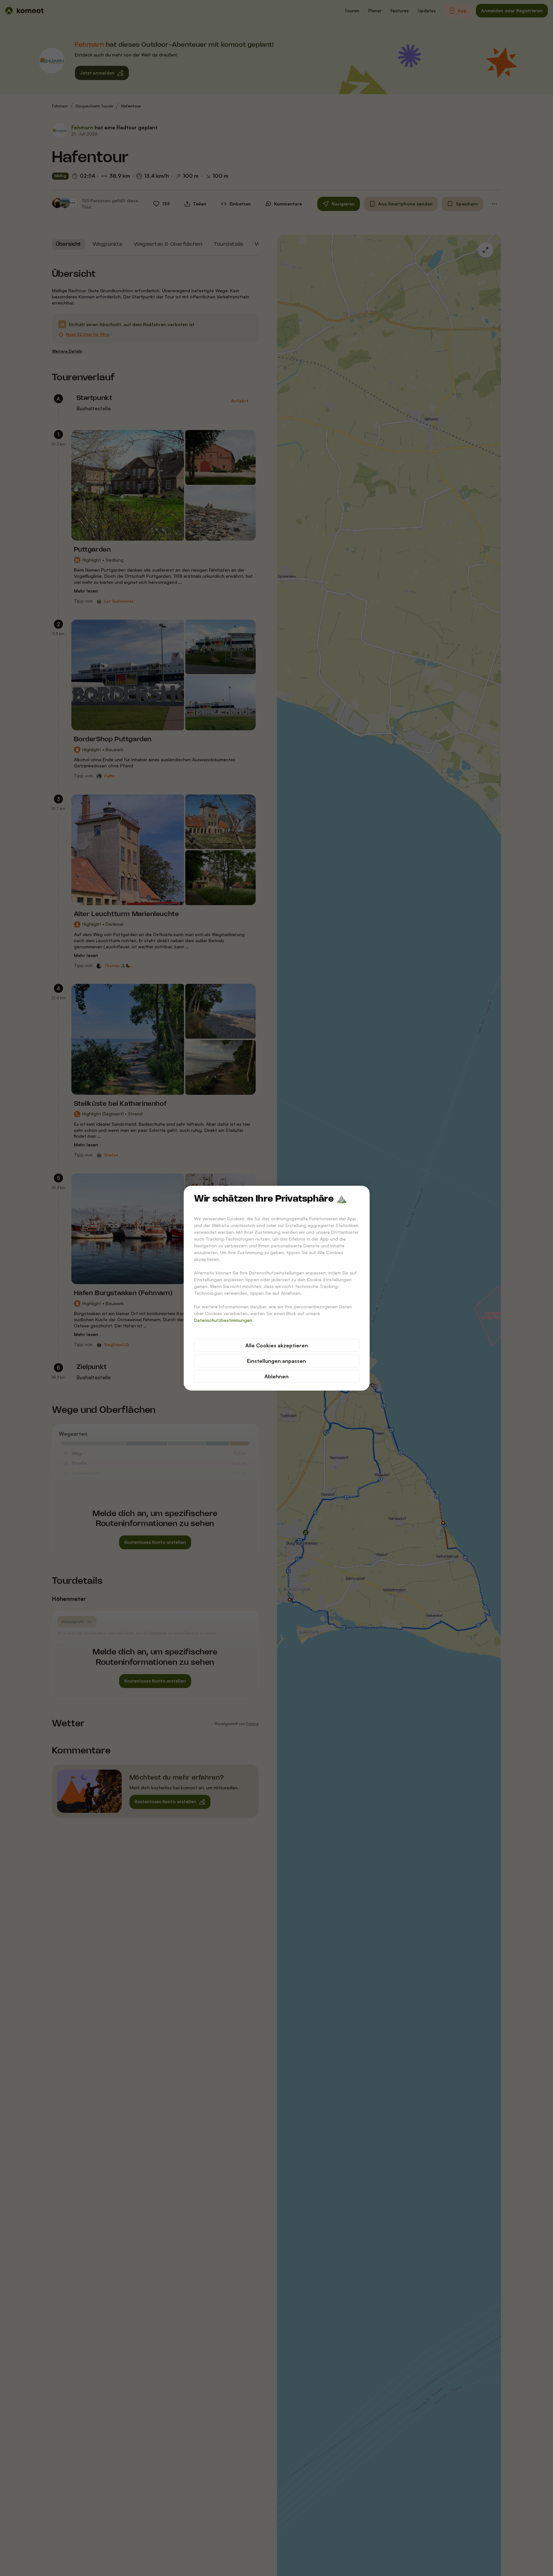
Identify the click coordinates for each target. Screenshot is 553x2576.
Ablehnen (276, 1376)
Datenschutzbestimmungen (223, 1320)
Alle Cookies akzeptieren (277, 1345)
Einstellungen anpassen (276, 1361)
